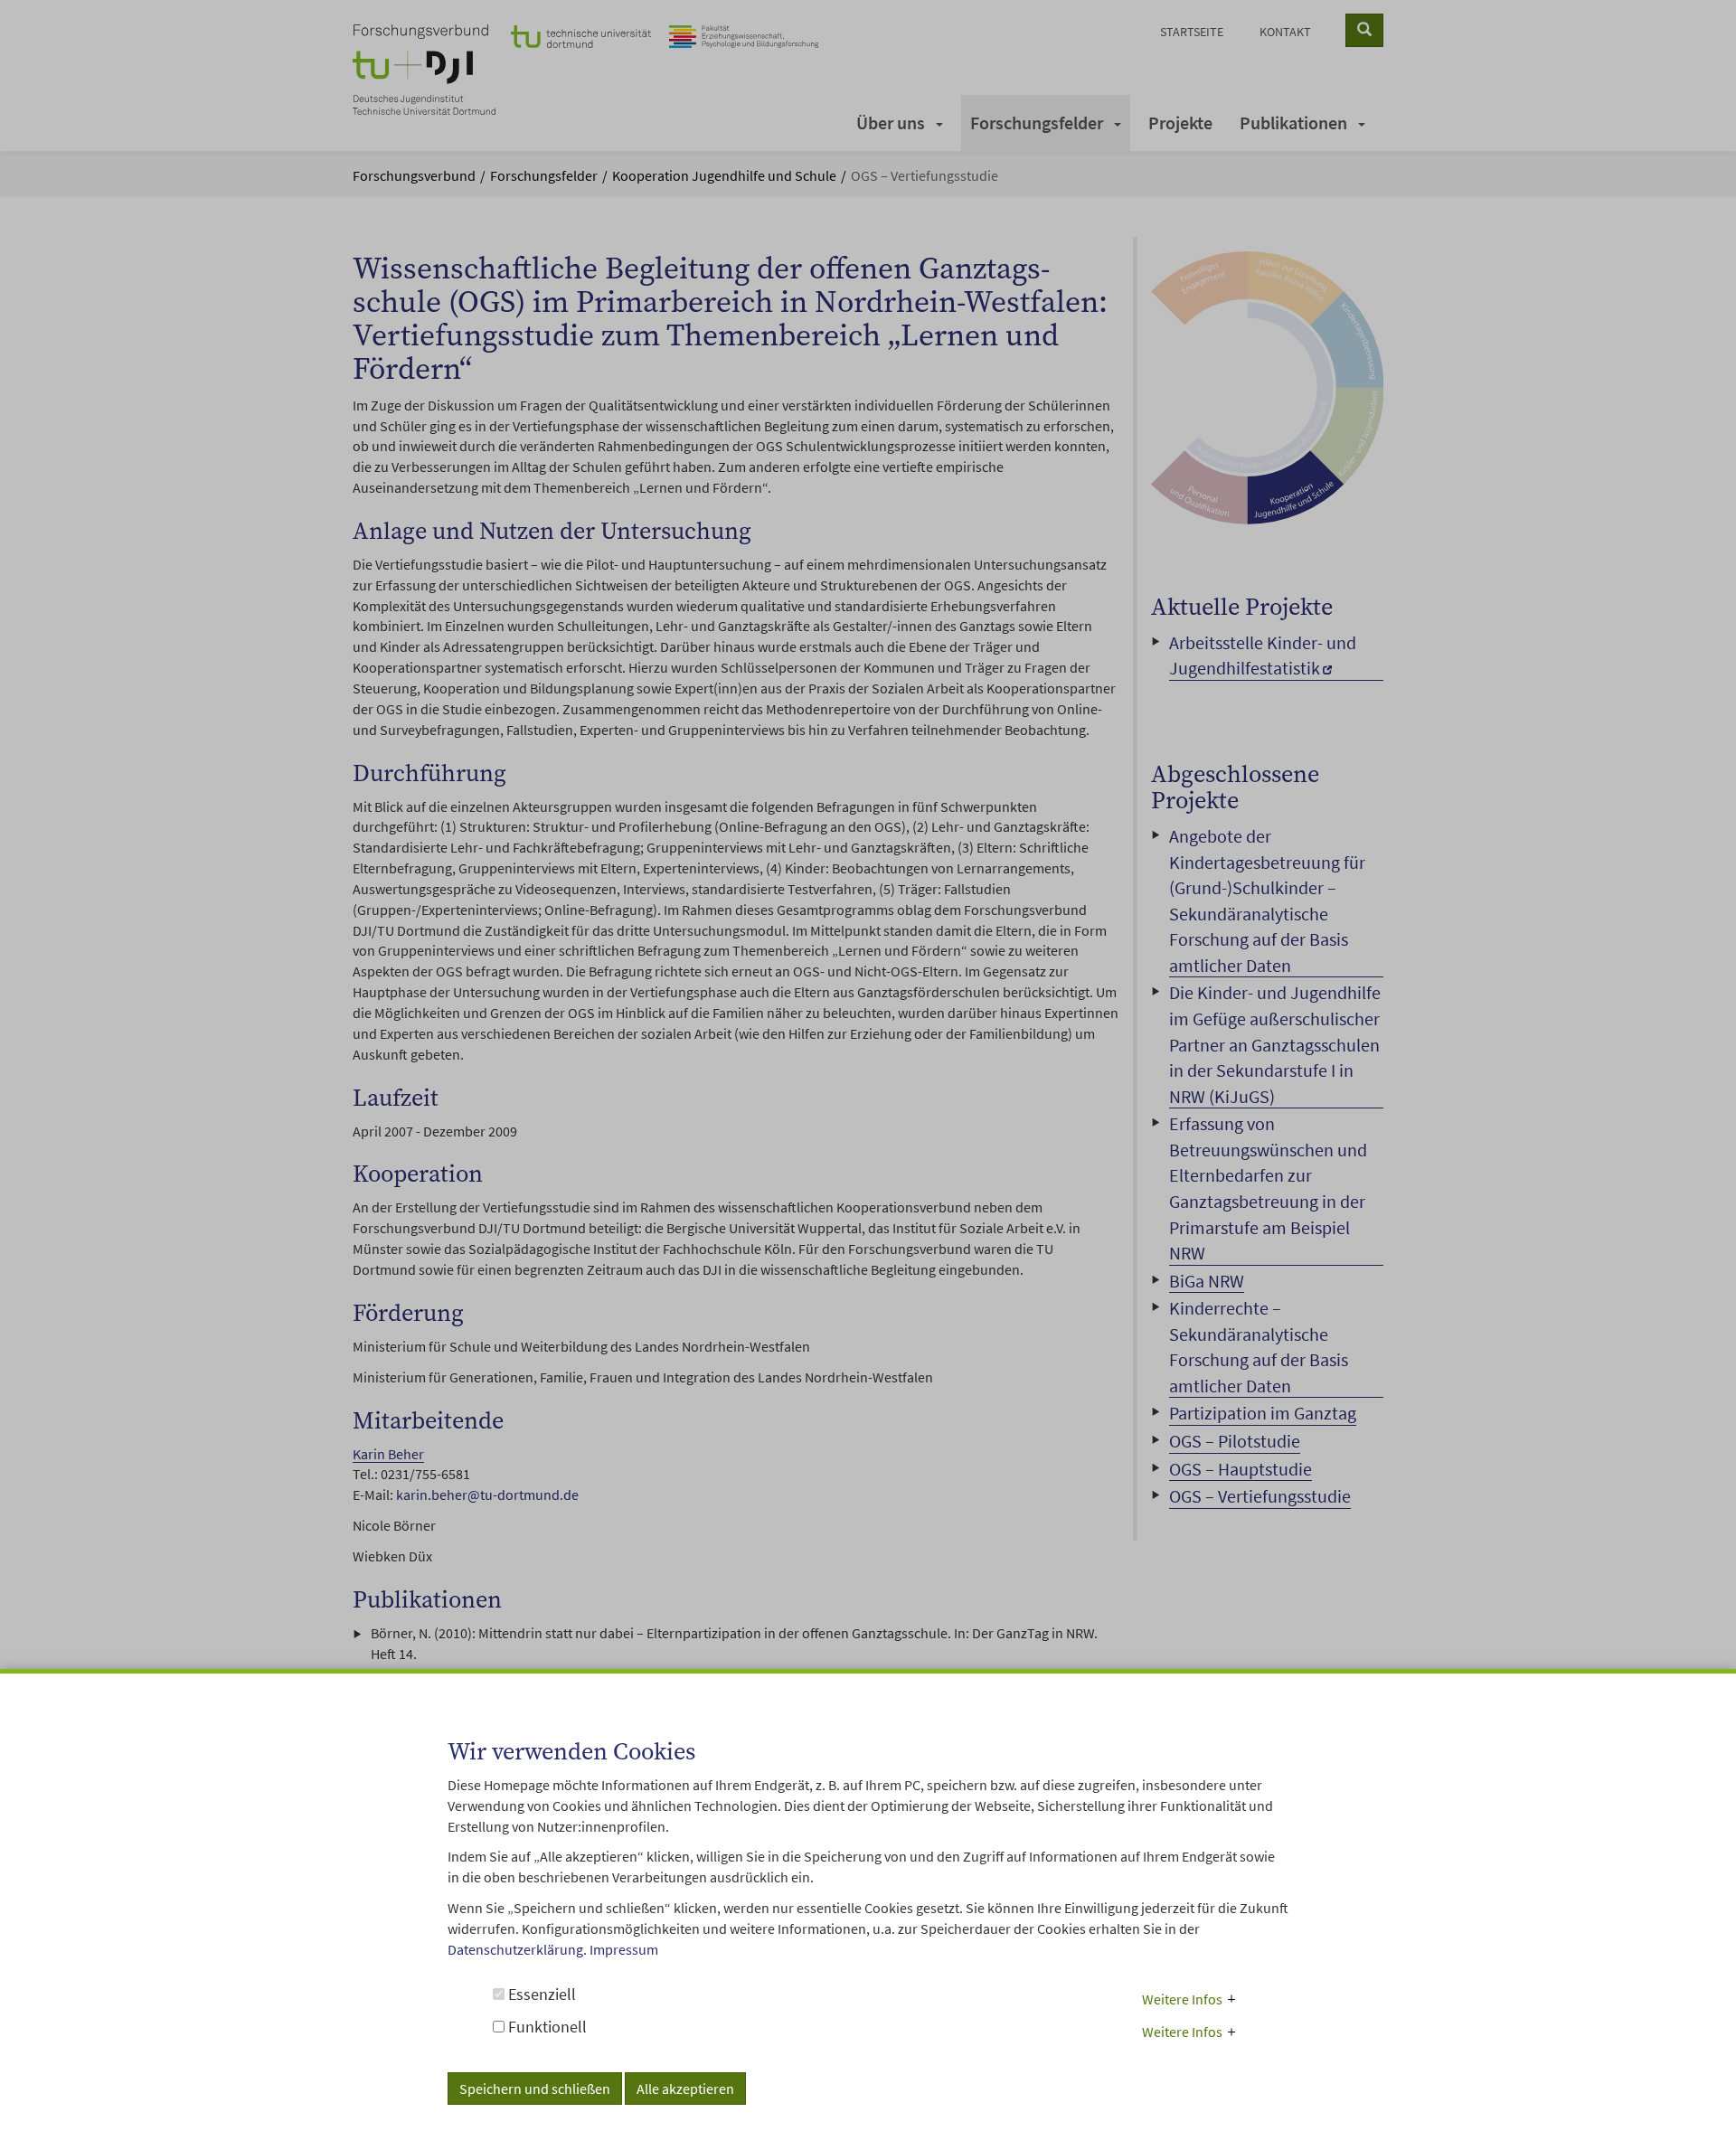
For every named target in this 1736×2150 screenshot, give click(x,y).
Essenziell (540, 1993)
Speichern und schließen (535, 2088)
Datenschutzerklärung (515, 1949)
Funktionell (546, 2027)
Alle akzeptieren (685, 2088)
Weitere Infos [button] (1182, 1998)
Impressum (624, 1949)
